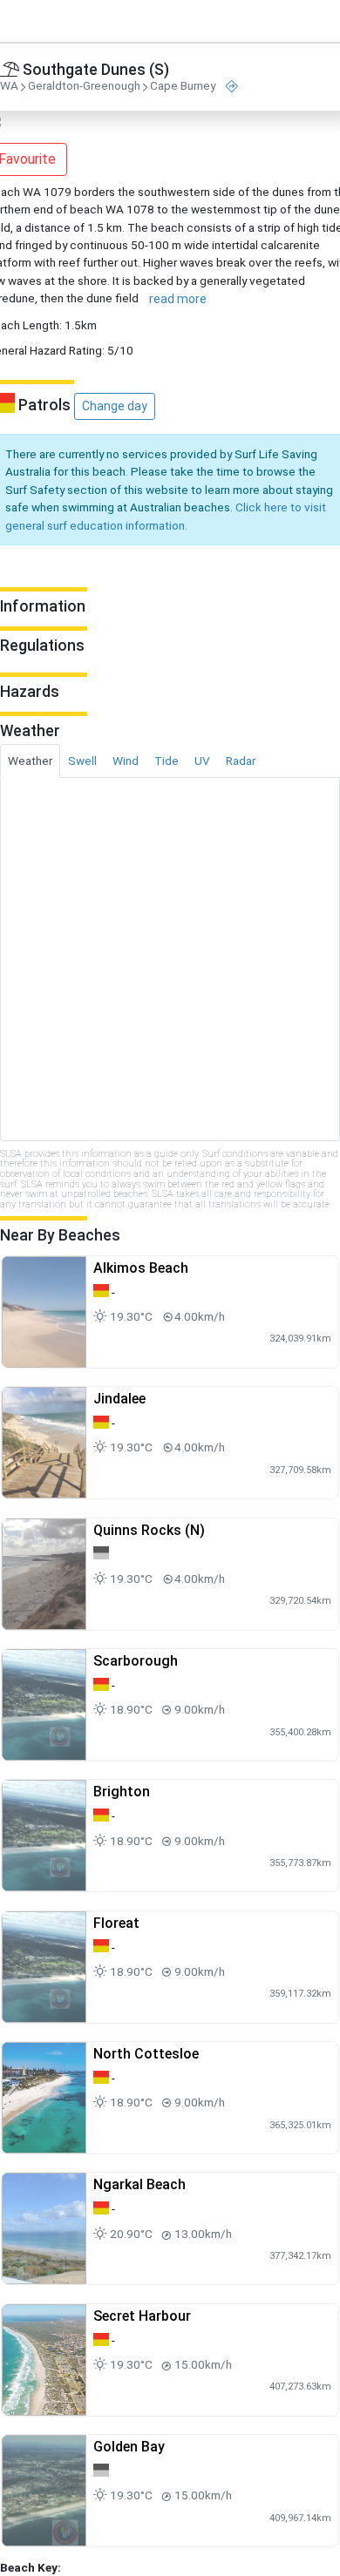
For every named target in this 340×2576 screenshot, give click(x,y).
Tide (167, 761)
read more (178, 299)
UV (202, 761)
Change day (115, 406)
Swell (82, 761)
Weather (30, 761)
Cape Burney (183, 86)
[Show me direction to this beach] (232, 87)
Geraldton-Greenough (84, 86)
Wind (126, 761)
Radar (241, 761)
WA (9, 86)
